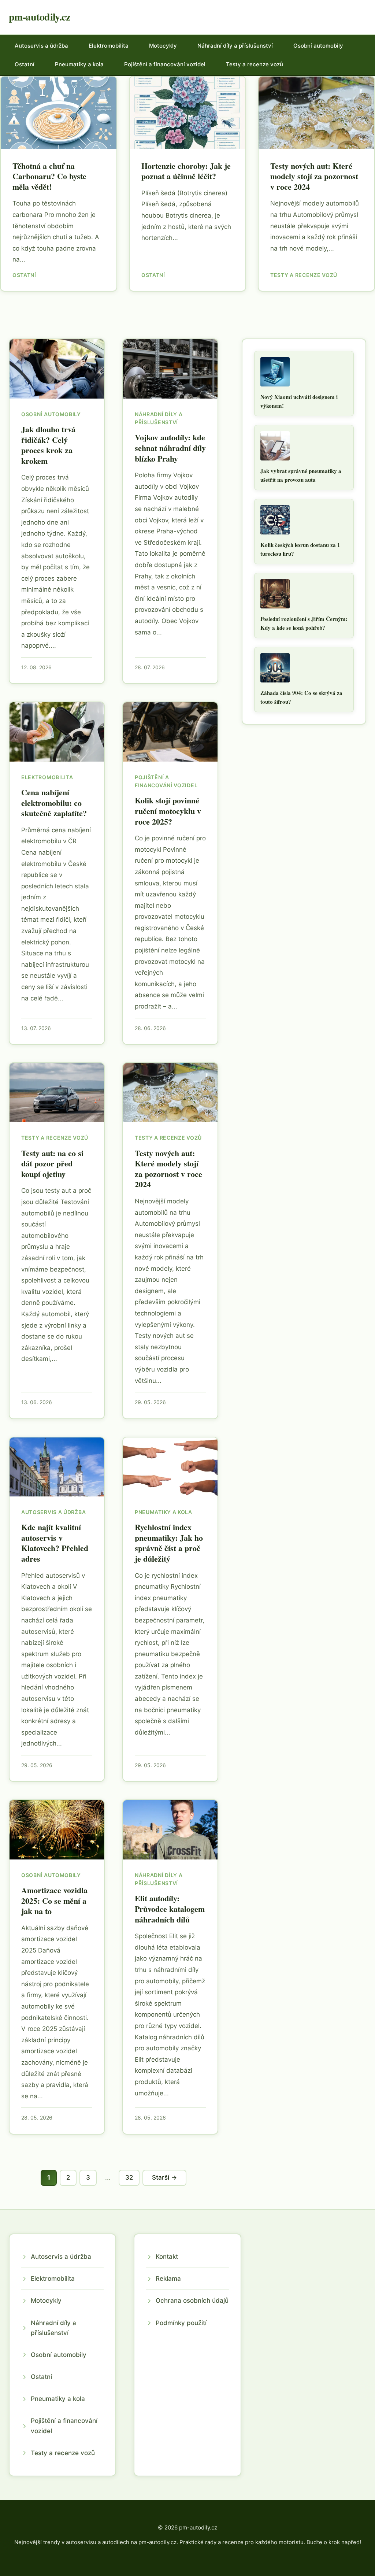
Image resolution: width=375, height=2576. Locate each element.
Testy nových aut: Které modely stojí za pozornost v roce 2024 (314, 176)
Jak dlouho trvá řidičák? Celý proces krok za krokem (48, 445)
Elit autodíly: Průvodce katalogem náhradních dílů (170, 1909)
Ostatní (25, 64)
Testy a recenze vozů (255, 64)
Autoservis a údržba (41, 46)
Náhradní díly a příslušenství (235, 46)
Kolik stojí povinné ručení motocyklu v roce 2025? (168, 811)
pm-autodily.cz (39, 17)
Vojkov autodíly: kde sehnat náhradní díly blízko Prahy (170, 448)
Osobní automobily (318, 46)
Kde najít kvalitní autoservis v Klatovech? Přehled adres (55, 1543)
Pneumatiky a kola (79, 64)
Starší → (164, 2177)
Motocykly (163, 46)
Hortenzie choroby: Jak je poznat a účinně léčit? (186, 171)
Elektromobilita (109, 46)
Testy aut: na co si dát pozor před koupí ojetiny (52, 1163)
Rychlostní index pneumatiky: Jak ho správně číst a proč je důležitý (169, 1543)
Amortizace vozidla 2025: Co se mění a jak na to (54, 1900)
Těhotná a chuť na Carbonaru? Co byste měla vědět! (49, 176)
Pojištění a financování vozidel (165, 64)
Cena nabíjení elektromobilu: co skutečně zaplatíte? (54, 803)
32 (129, 2177)
